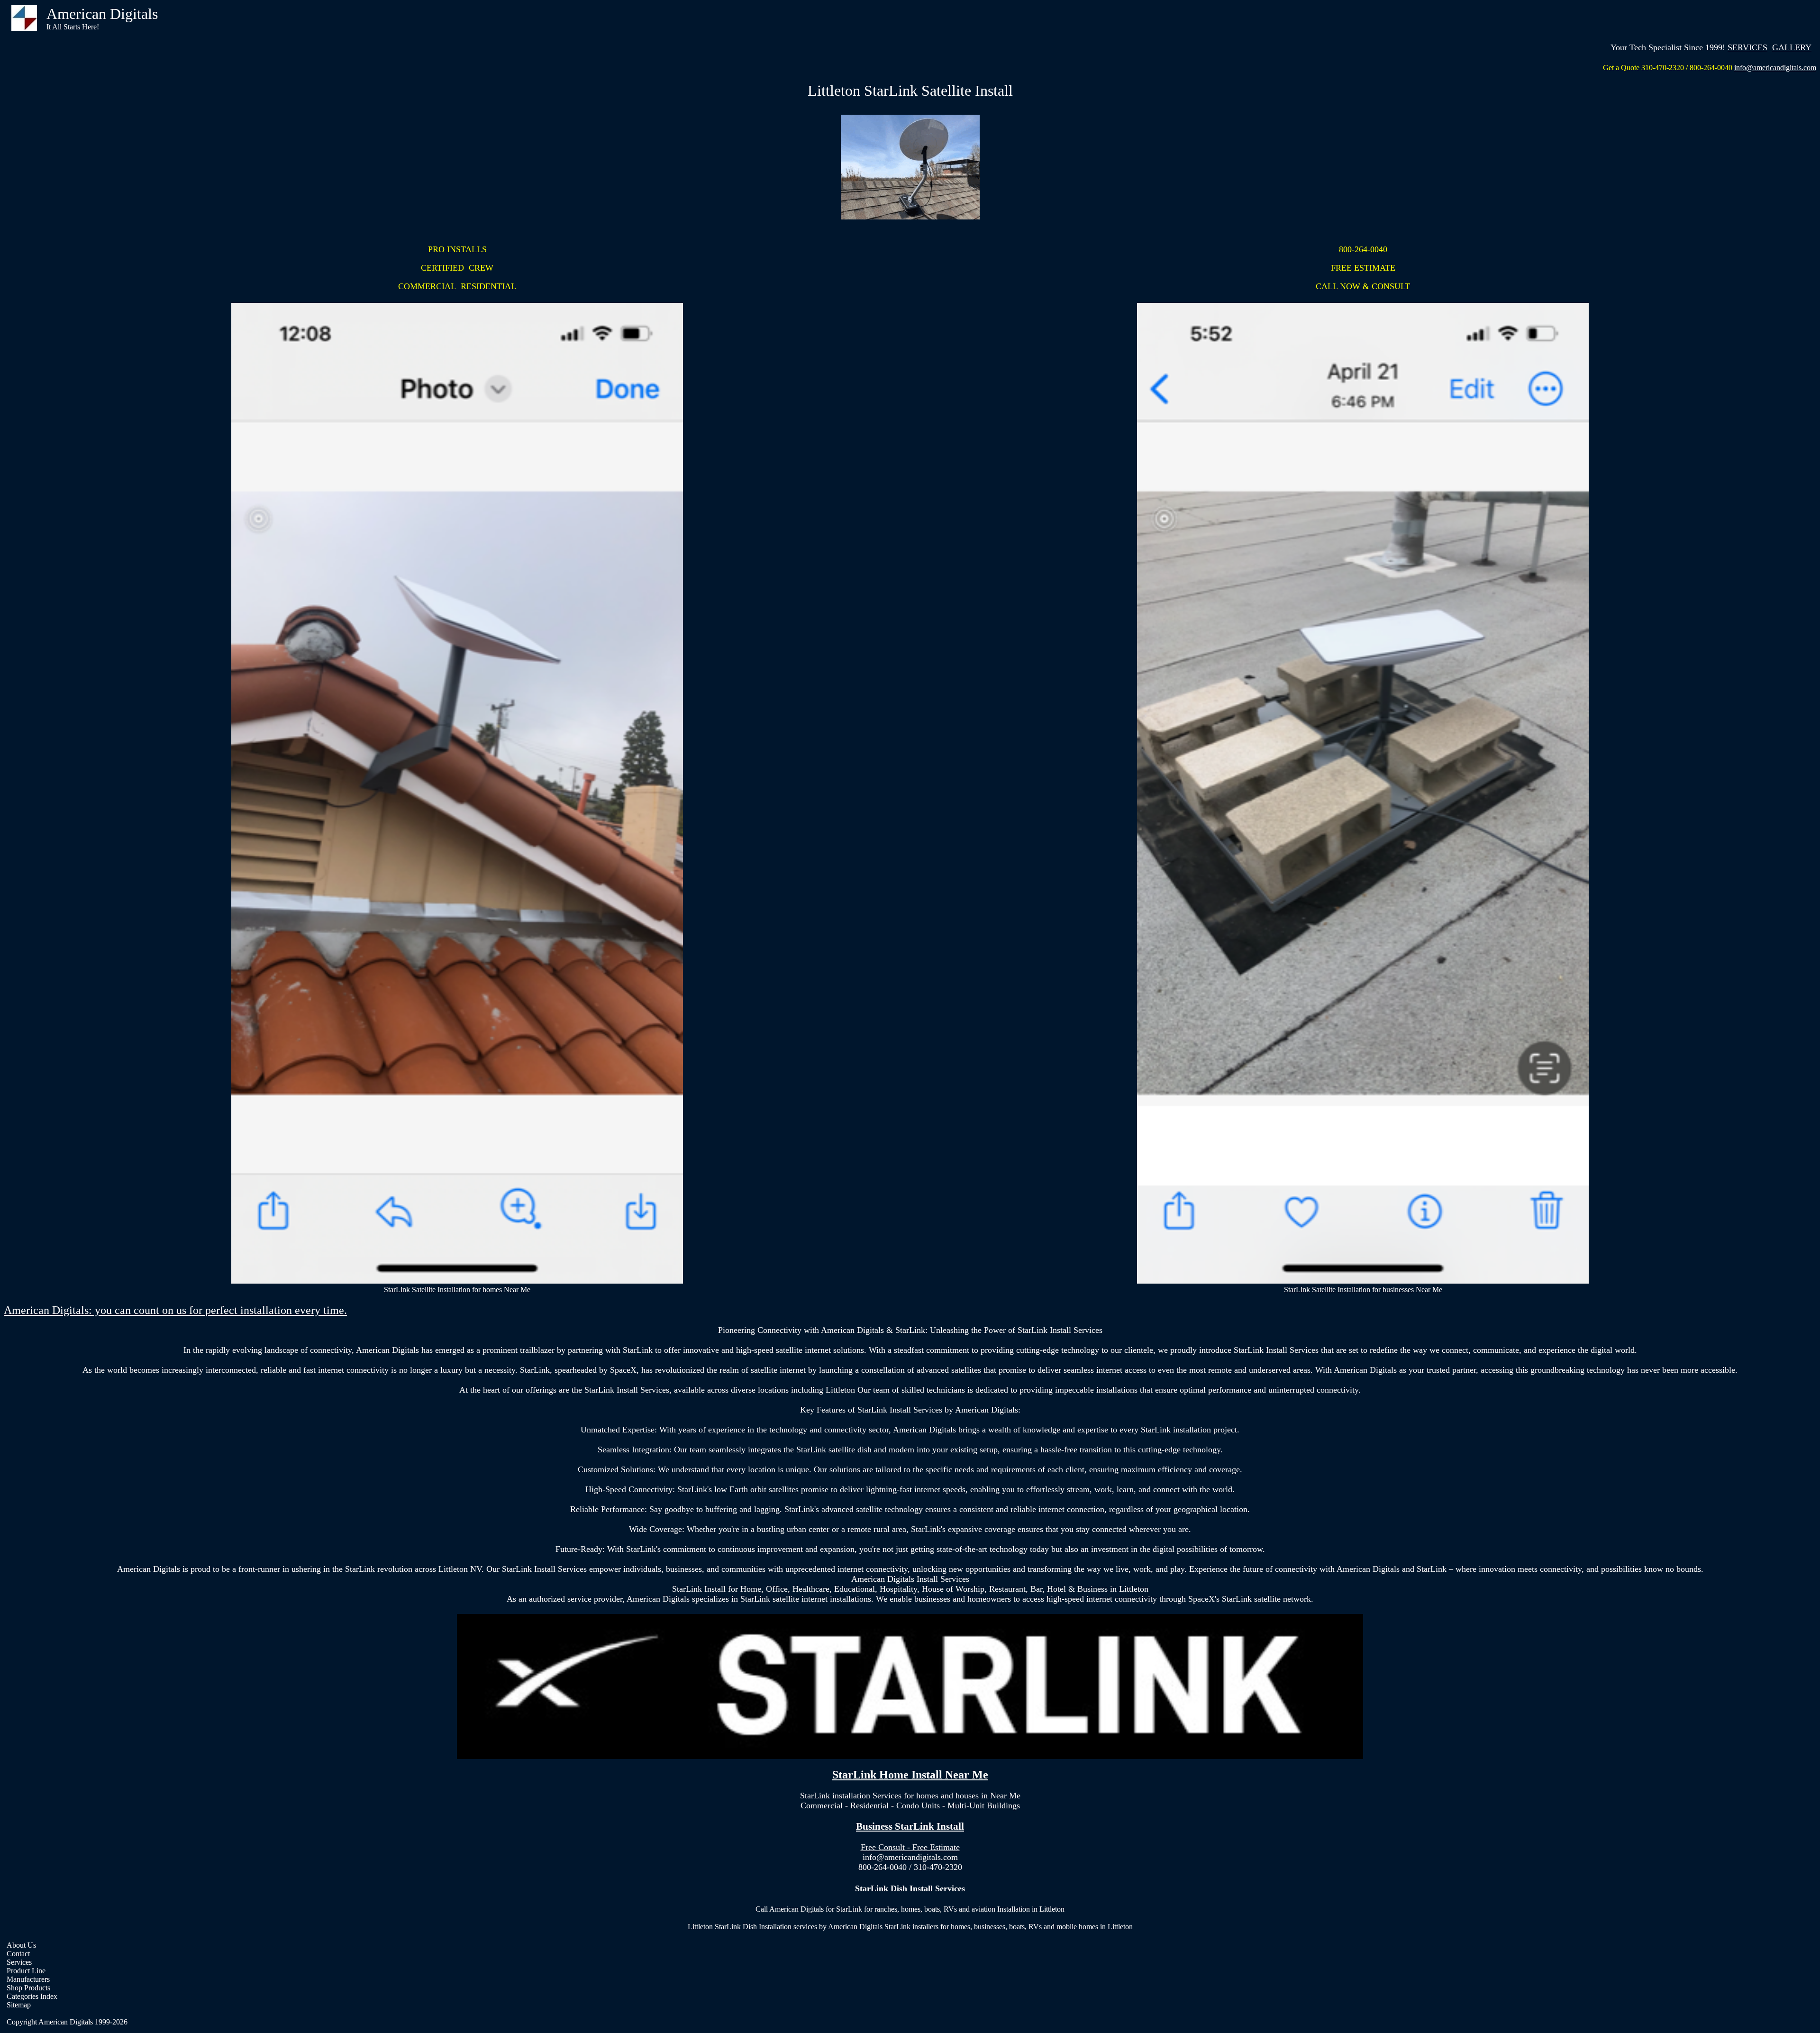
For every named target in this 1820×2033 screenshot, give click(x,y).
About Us (21, 1945)
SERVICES (1747, 47)
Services (19, 1962)
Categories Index (32, 1996)
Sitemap (19, 2005)
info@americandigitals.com (1775, 68)
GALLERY (1792, 47)
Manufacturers (28, 1979)
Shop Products (28, 1988)
